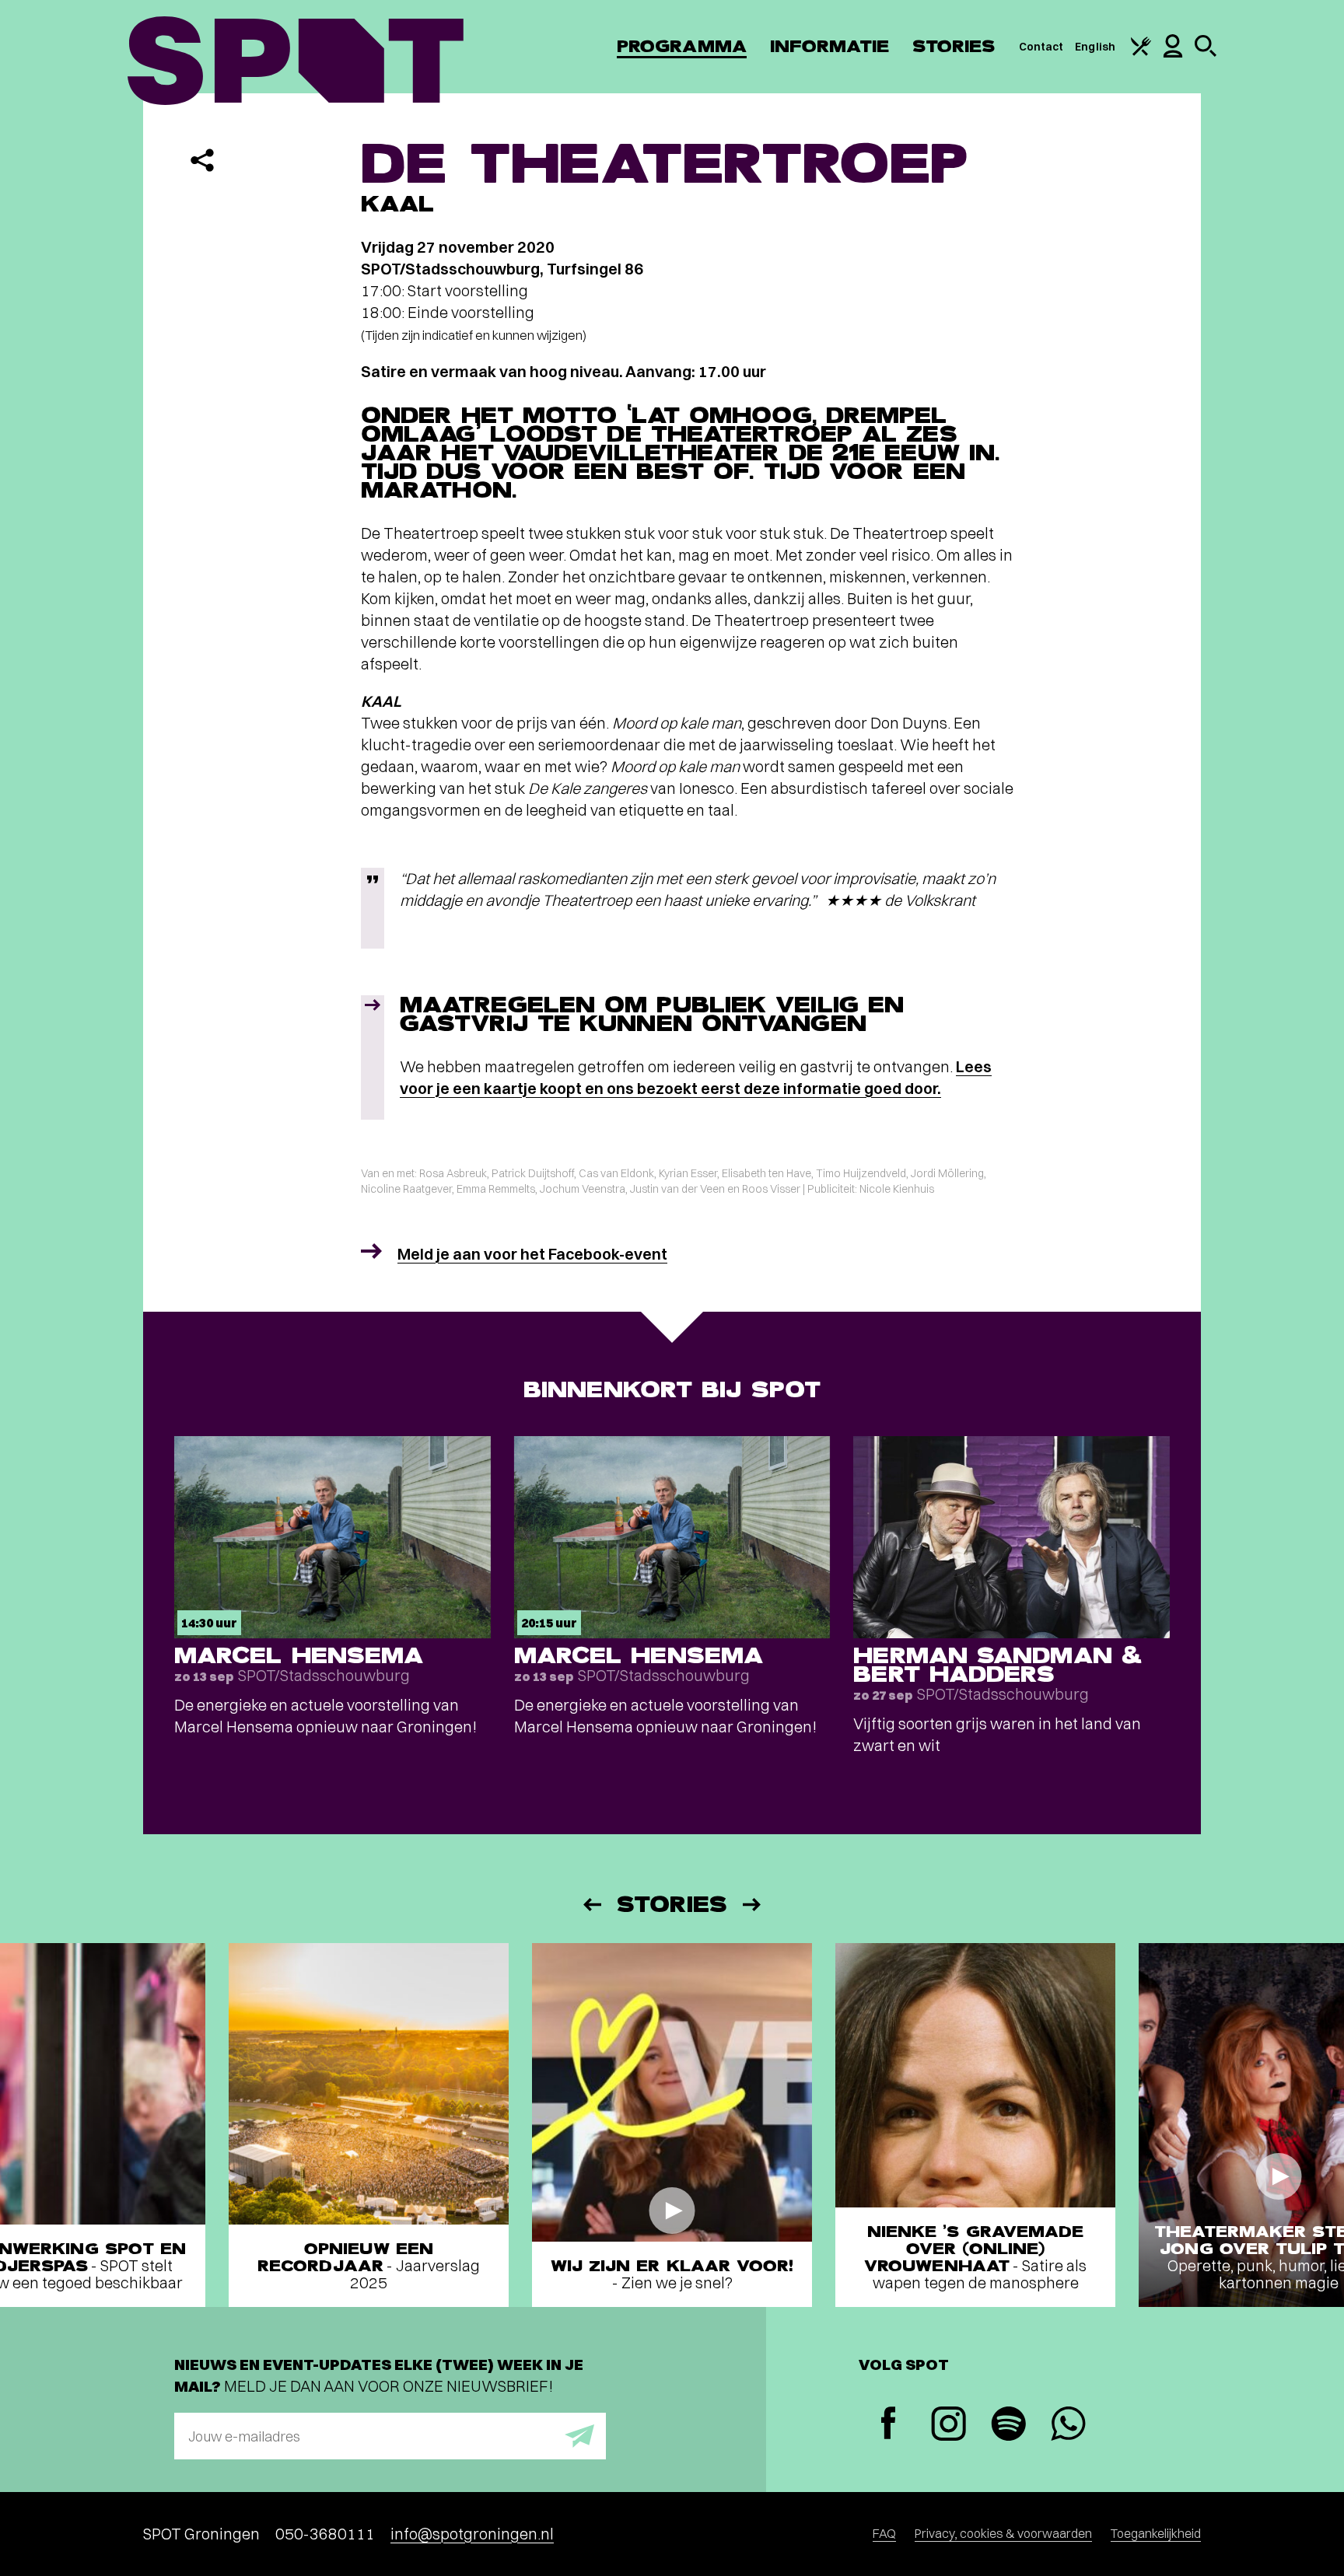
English (1095, 47)
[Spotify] (1008, 2426)
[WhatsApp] (1068, 2426)
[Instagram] (948, 2426)
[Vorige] (591, 1905)
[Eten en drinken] (1141, 52)
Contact (1041, 47)
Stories (954, 46)
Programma (682, 46)
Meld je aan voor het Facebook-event (532, 1254)
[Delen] (202, 160)
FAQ (884, 2533)
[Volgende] (753, 1905)
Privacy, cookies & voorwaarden (1003, 2533)
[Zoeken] (1206, 53)
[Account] (1173, 54)
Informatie (829, 46)
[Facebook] (889, 2425)
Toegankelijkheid (1156, 2533)
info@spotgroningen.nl (472, 2534)
